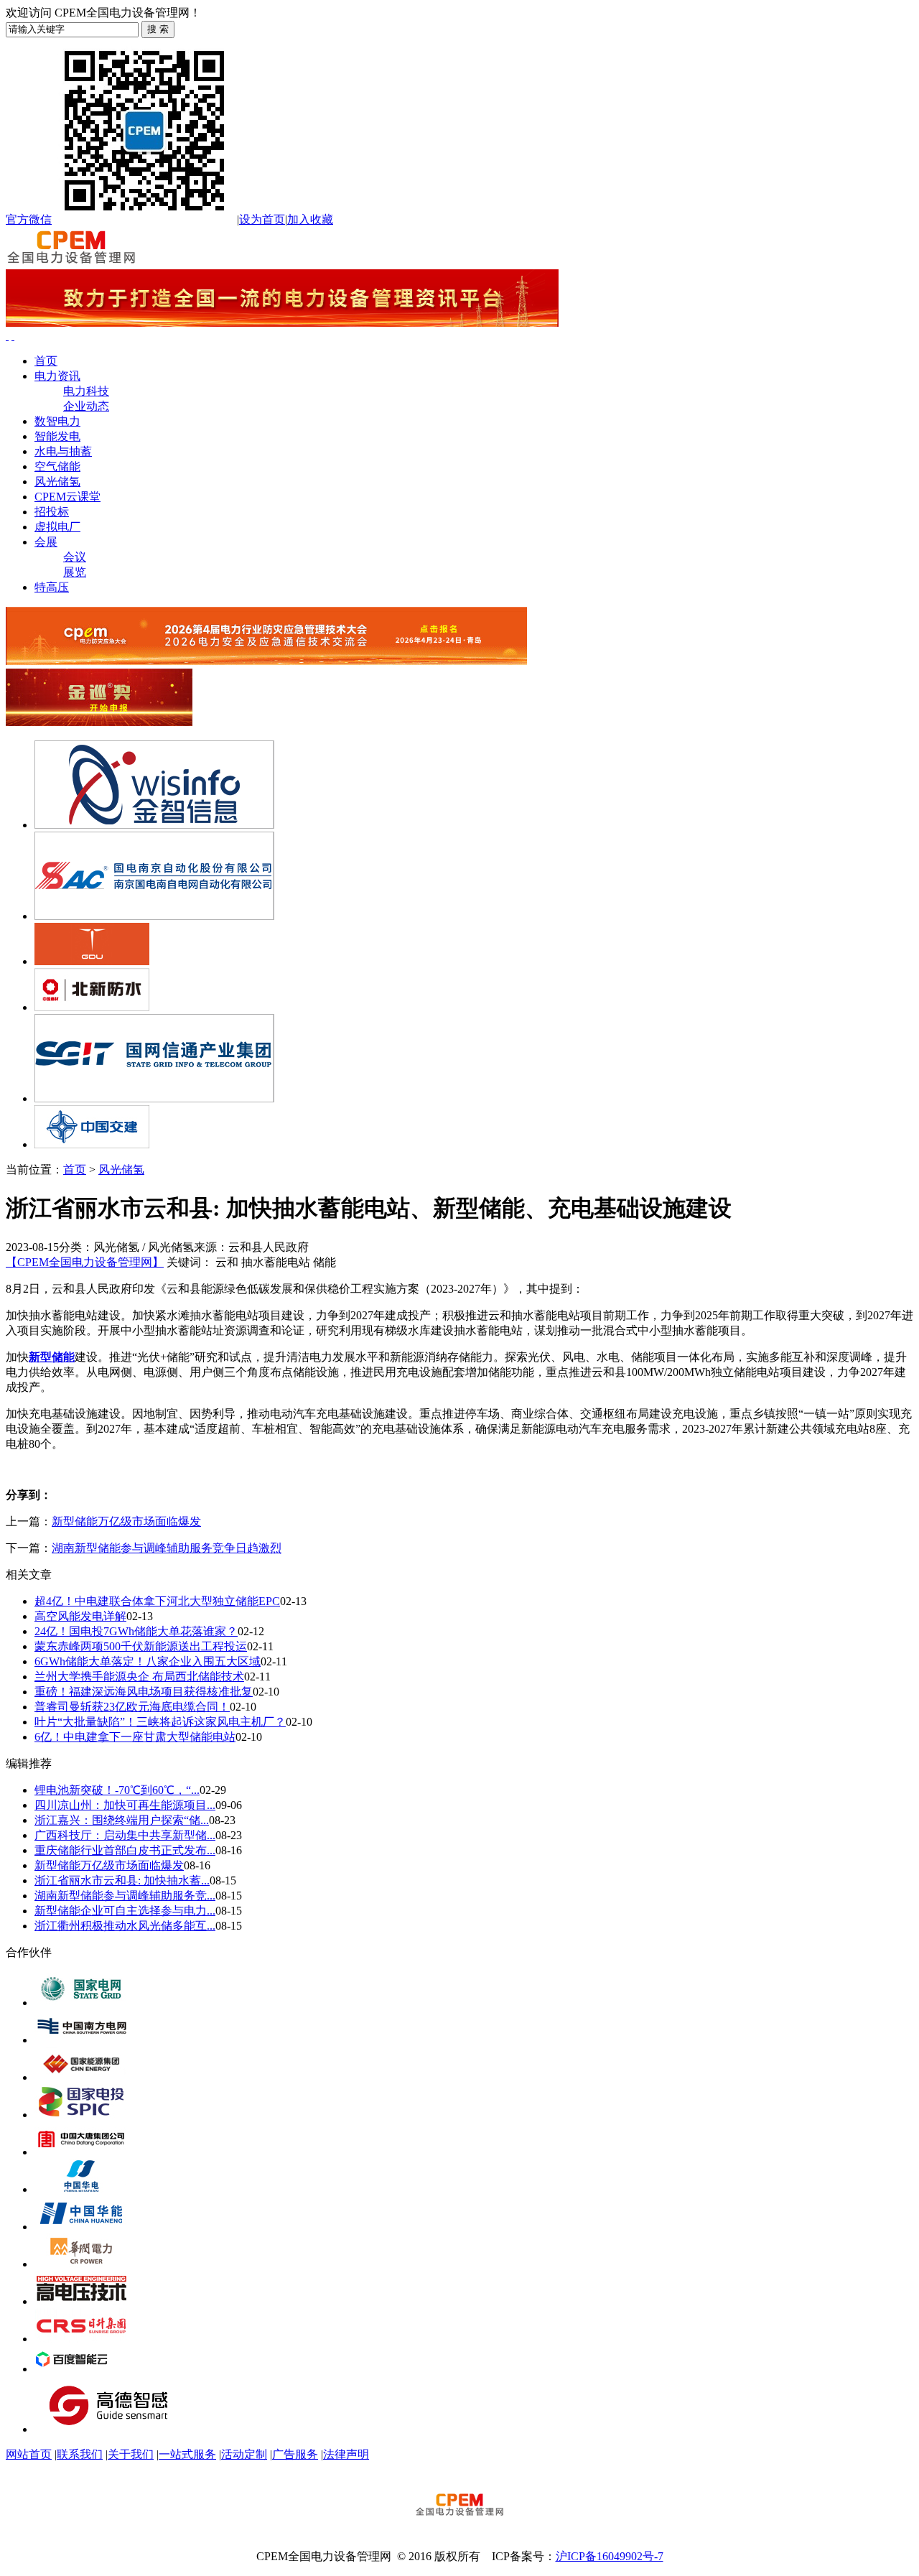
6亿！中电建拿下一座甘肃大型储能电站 (135, 1737)
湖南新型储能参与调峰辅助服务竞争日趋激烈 (167, 1548)
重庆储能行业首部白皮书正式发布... (125, 1850)
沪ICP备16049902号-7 (610, 2556)
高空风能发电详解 (80, 1616)
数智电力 (57, 421)
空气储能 (57, 466)
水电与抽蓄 (63, 451)
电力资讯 (57, 376)
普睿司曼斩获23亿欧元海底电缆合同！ (132, 1707)
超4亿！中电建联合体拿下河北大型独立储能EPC (157, 1601)
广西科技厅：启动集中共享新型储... (125, 1835)
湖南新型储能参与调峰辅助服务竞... (125, 1896)
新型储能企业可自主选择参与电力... (125, 1911)
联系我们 (80, 2454)
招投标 (52, 512)
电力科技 (86, 391)
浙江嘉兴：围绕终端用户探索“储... (122, 1820)
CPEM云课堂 (67, 497)
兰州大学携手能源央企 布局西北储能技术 (139, 1677)
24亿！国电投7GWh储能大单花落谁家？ (136, 1631)
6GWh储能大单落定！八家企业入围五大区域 (148, 1661)
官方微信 (29, 219)
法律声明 (346, 2454)
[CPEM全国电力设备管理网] (71, 262)
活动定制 (244, 2454)
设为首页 (262, 219)
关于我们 (131, 2454)
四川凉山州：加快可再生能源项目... (125, 1805)
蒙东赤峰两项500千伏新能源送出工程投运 (141, 1646)
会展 (46, 542)
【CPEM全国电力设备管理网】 (85, 1262)
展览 (75, 572)
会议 (75, 557)
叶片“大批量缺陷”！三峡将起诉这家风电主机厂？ (160, 1722)
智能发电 (57, 436)
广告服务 (295, 2454)
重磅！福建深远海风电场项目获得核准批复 (144, 1692)
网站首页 (29, 2454)
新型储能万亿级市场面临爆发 (126, 1521)
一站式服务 (187, 2454)
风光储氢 (57, 482)
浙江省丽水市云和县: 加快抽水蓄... (122, 1880)
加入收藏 (310, 219)
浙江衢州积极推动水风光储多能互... (125, 1926)
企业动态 (86, 406)
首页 (46, 361)
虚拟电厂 (57, 527)
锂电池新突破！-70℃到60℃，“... (117, 1790)
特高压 (52, 587)
